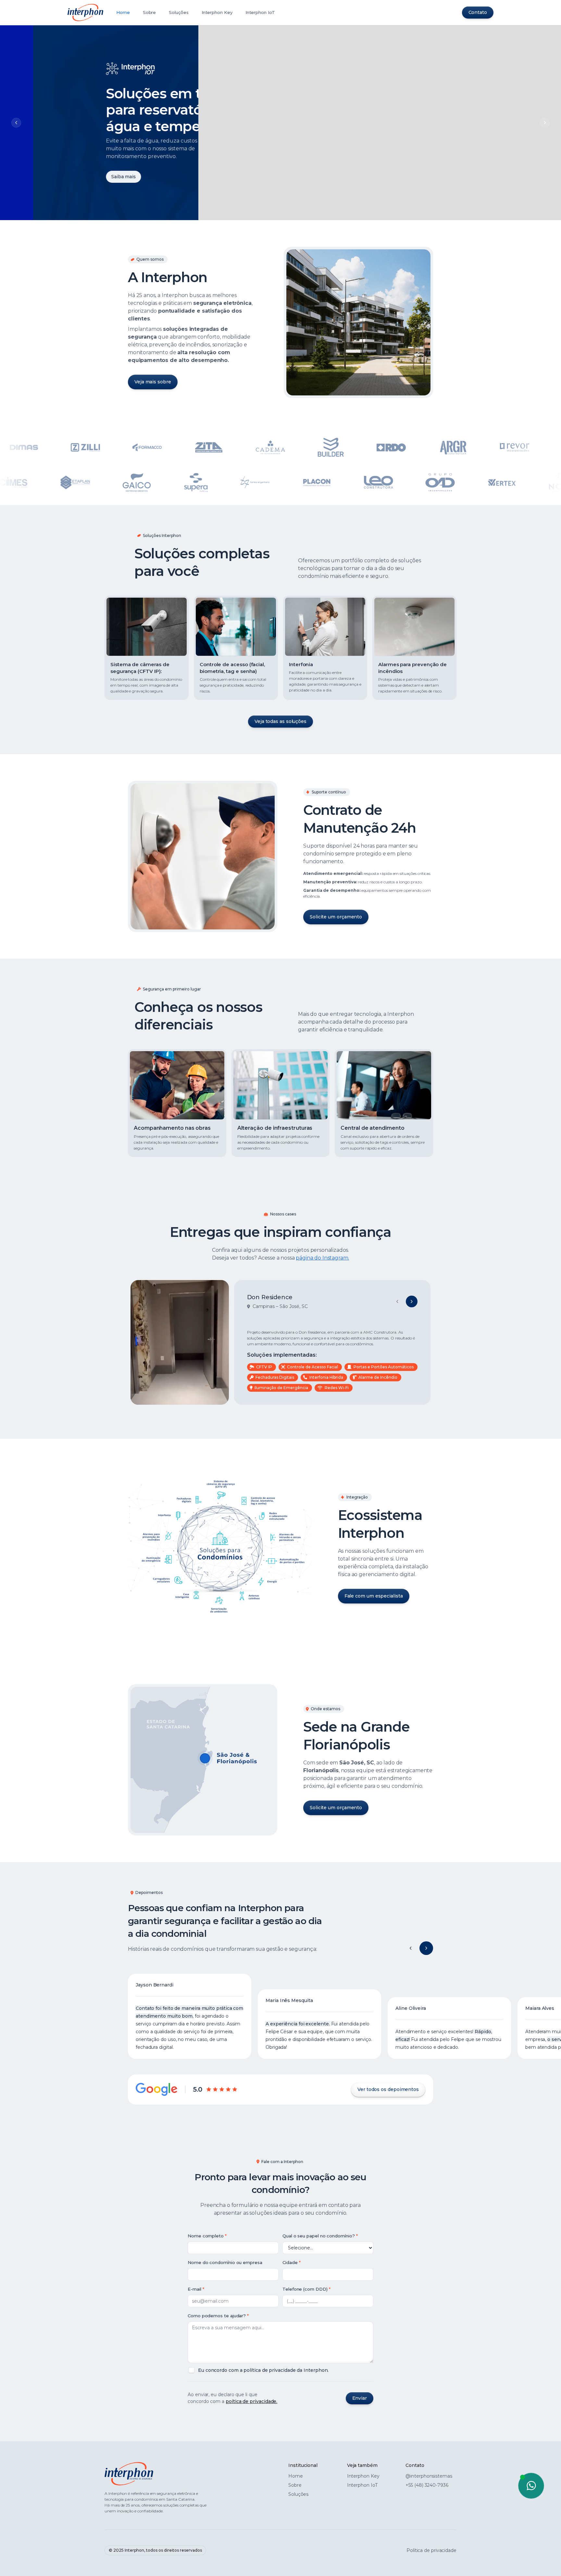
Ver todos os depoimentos (388, 2089)
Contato (478, 12)
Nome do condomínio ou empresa (225, 2262)
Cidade (290, 2262)
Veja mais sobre (153, 382)
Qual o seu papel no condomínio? (319, 2236)
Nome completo (206, 2236)
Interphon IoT (260, 12)
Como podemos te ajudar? (217, 2316)
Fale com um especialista (374, 1596)
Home (123, 12)
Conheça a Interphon (103, 175)
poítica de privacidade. (251, 2401)
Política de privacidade (431, 2550)
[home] (85, 12)
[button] (411, 1948)
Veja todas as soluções (280, 721)
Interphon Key (217, 12)
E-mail (194, 2289)
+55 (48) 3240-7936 (427, 2485)
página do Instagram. (322, 1258)
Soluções (179, 12)
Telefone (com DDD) (305, 2289)
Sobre (150, 12)
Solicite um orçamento (336, 917)
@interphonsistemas (429, 2476)
